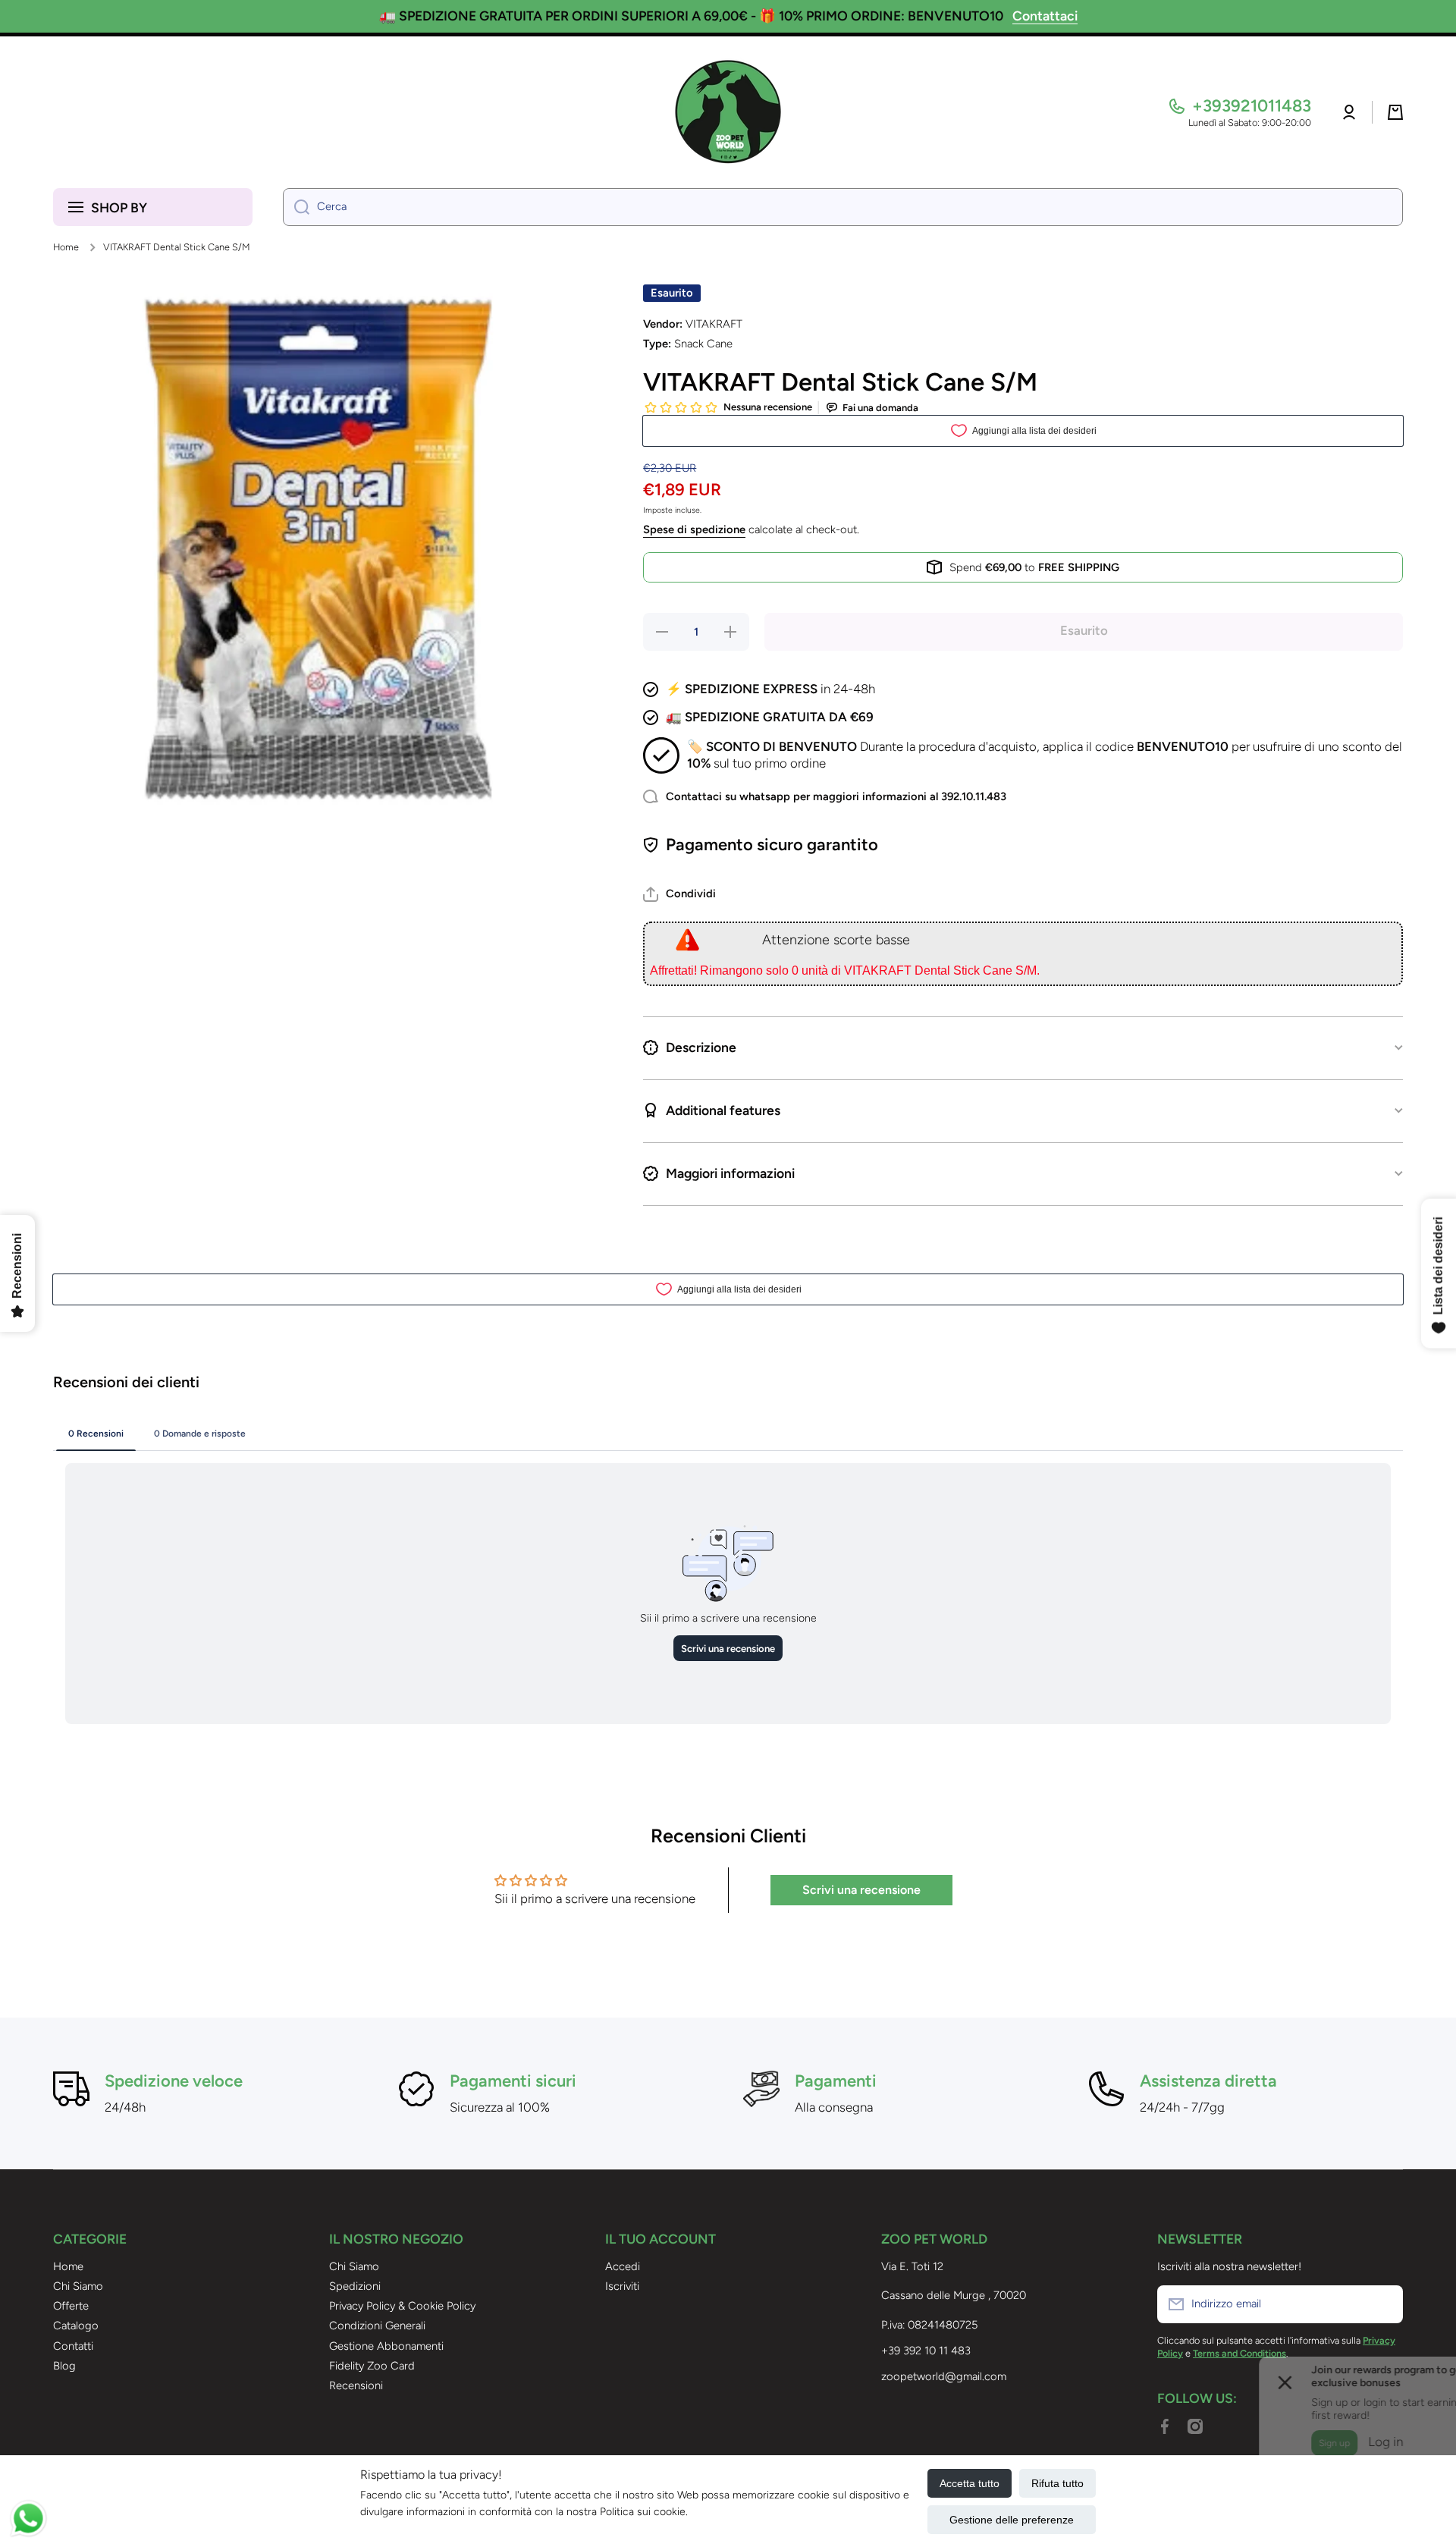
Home (66, 247)
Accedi (623, 2266)
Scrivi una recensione (861, 1890)
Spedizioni (355, 2286)
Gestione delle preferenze (1012, 2520)
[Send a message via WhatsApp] (28, 2519)
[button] (1395, 112)
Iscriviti (622, 2286)
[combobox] (843, 207)
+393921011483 (1252, 106)
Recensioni (356, 2385)
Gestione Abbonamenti (386, 2346)
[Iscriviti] (1384, 2304)
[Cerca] (296, 207)
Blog (64, 2366)
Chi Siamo (78, 2286)
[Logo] (728, 112)
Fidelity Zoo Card (372, 2366)
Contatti (73, 2346)
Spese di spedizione (694, 529)
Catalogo (76, 2326)
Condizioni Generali (377, 2326)
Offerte (71, 2306)
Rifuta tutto (1057, 2483)
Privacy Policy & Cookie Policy (402, 2306)
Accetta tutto (970, 2483)
